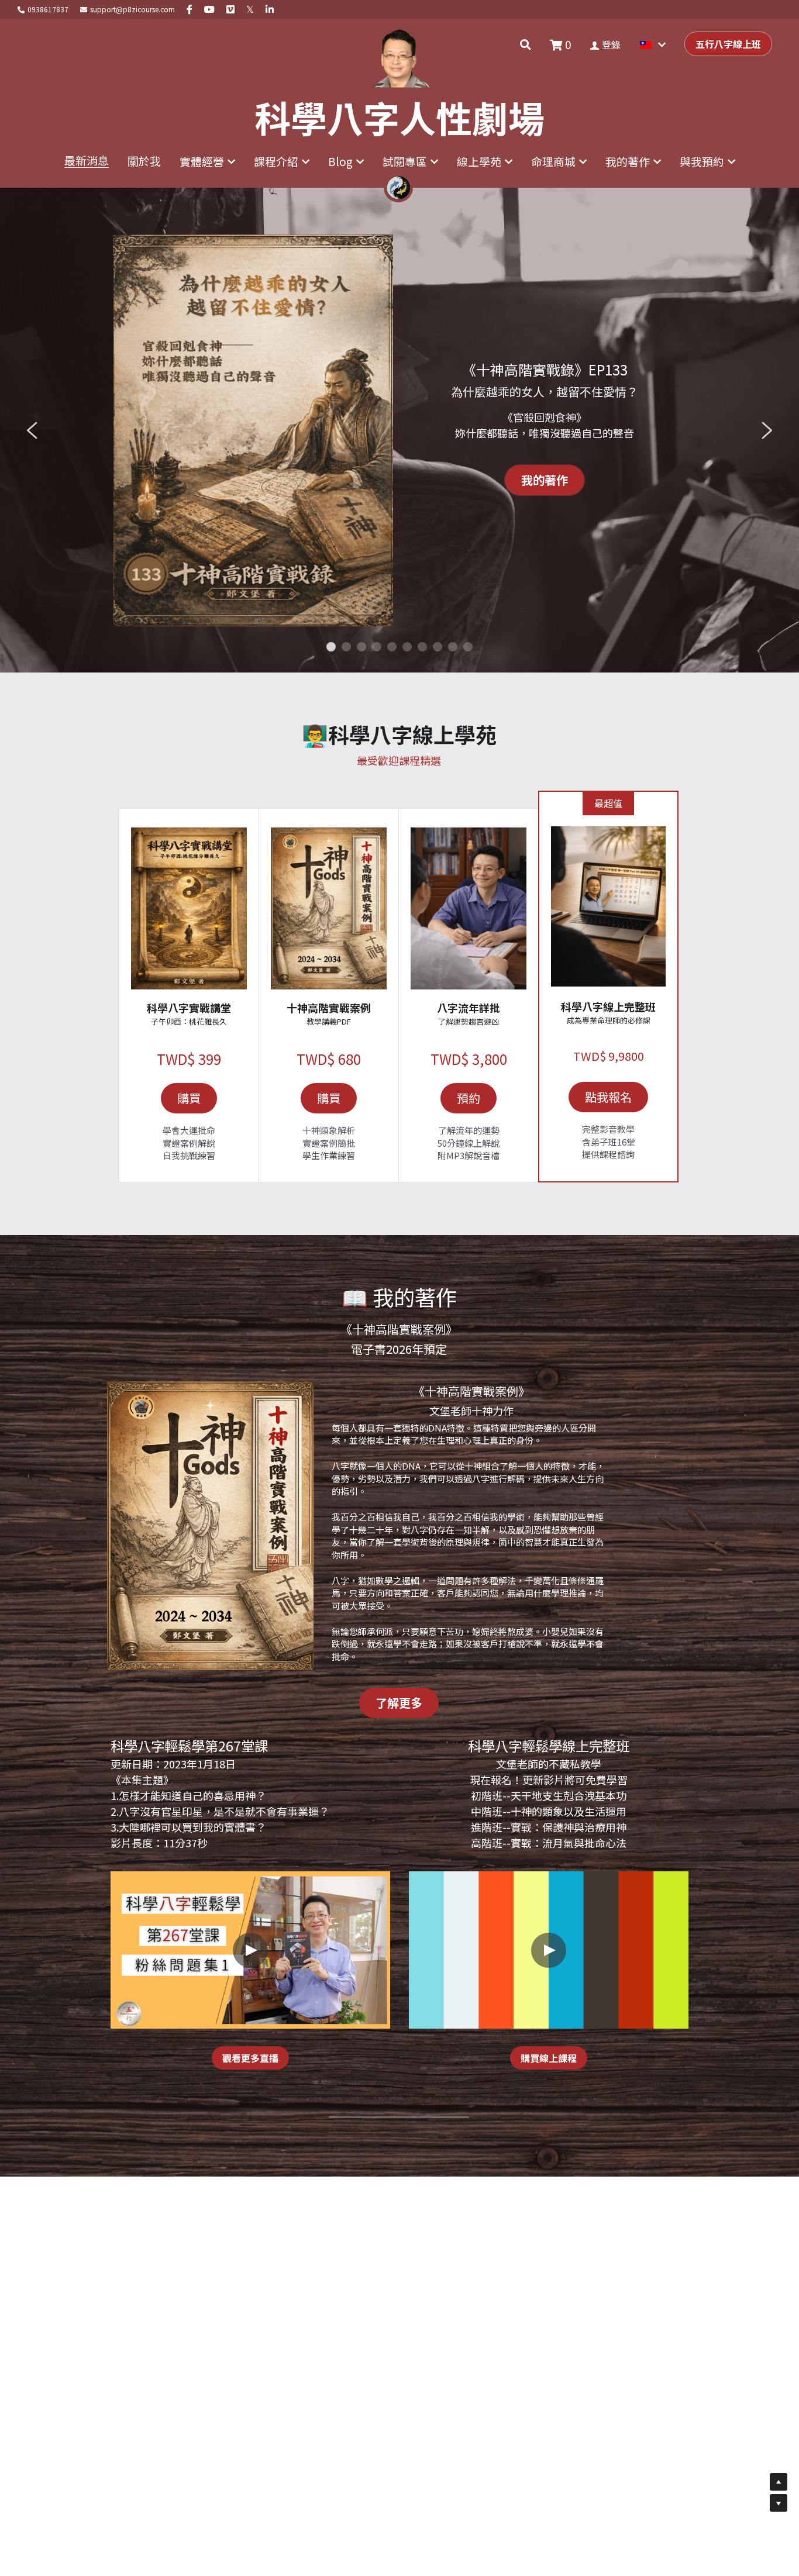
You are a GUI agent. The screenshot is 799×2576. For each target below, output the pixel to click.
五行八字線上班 (728, 44)
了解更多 (399, 1703)
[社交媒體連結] (190, 9)
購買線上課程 (549, 2058)
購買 (189, 1098)
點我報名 (608, 1097)
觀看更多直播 (250, 2058)
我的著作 (545, 480)
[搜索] (526, 44)
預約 (469, 1098)
